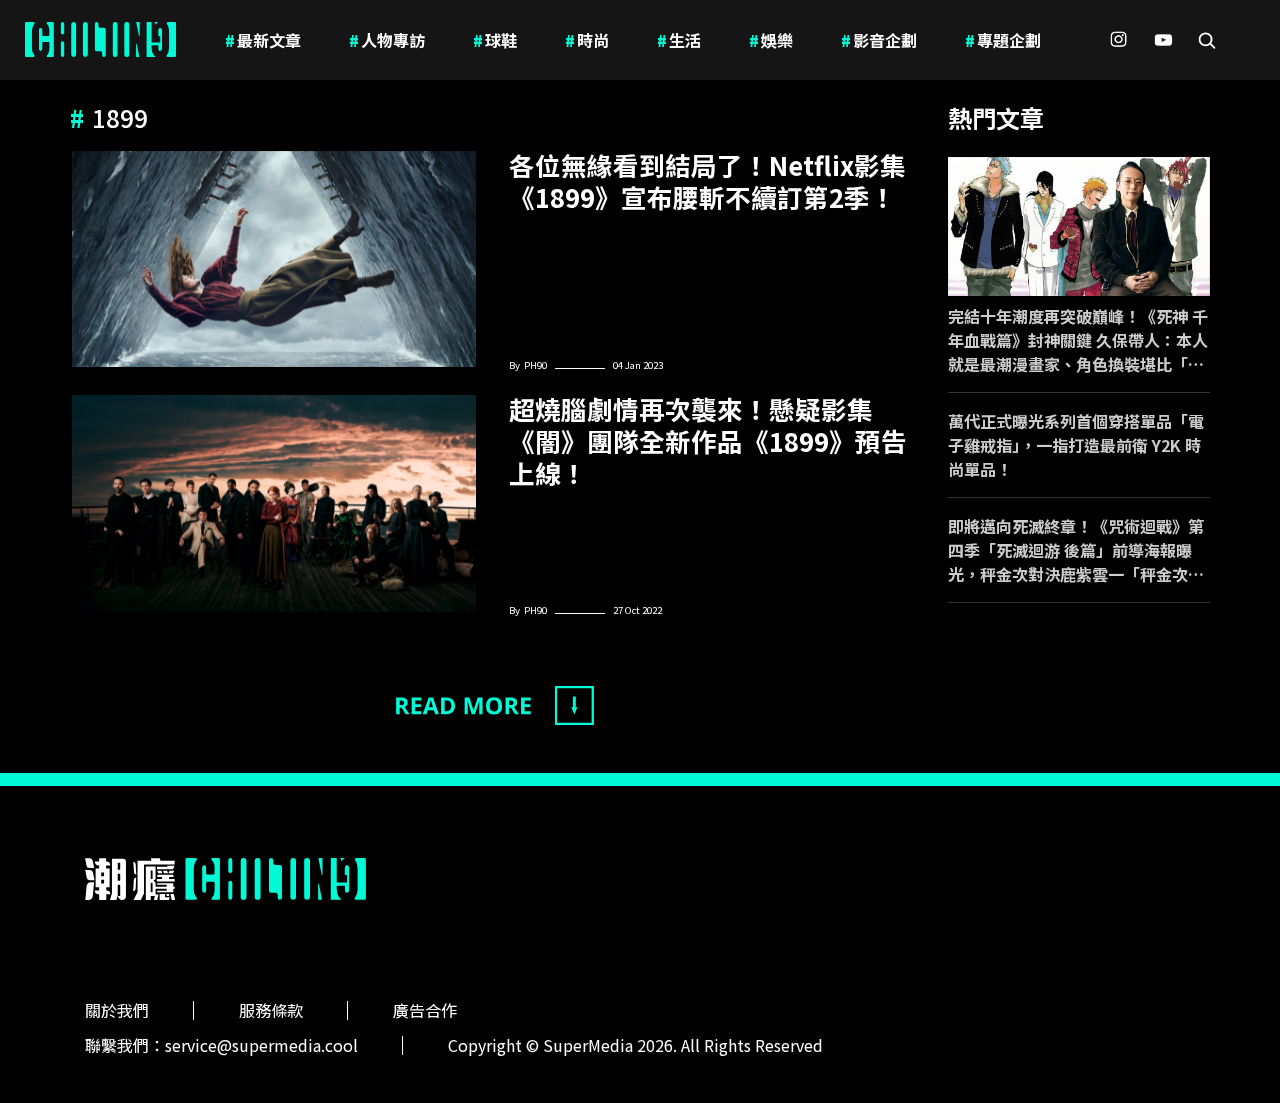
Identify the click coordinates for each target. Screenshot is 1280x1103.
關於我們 (117, 1010)
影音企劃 (879, 40)
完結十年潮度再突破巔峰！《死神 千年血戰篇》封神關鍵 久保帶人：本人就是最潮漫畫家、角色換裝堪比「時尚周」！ (1078, 340)
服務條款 (271, 1010)
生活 (679, 40)
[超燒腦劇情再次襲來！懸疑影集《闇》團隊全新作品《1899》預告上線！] (274, 503)
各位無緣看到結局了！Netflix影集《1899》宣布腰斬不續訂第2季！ (707, 181)
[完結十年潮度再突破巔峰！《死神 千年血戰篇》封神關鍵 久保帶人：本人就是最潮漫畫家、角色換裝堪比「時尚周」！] (1079, 226)
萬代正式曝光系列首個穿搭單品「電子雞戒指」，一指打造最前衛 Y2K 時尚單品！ (1076, 445)
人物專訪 (387, 40)
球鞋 (495, 40)
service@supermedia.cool (261, 1045)
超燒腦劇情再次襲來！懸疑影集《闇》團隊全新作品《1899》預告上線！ (708, 441)
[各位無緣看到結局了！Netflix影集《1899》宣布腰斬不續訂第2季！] (274, 259)
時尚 (587, 40)
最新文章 (263, 40)
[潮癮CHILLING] (100, 40)
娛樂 (771, 40)
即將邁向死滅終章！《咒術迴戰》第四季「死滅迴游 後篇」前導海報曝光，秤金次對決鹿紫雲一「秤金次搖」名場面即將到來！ (1076, 550)
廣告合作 (425, 1010)
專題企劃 (1003, 40)
